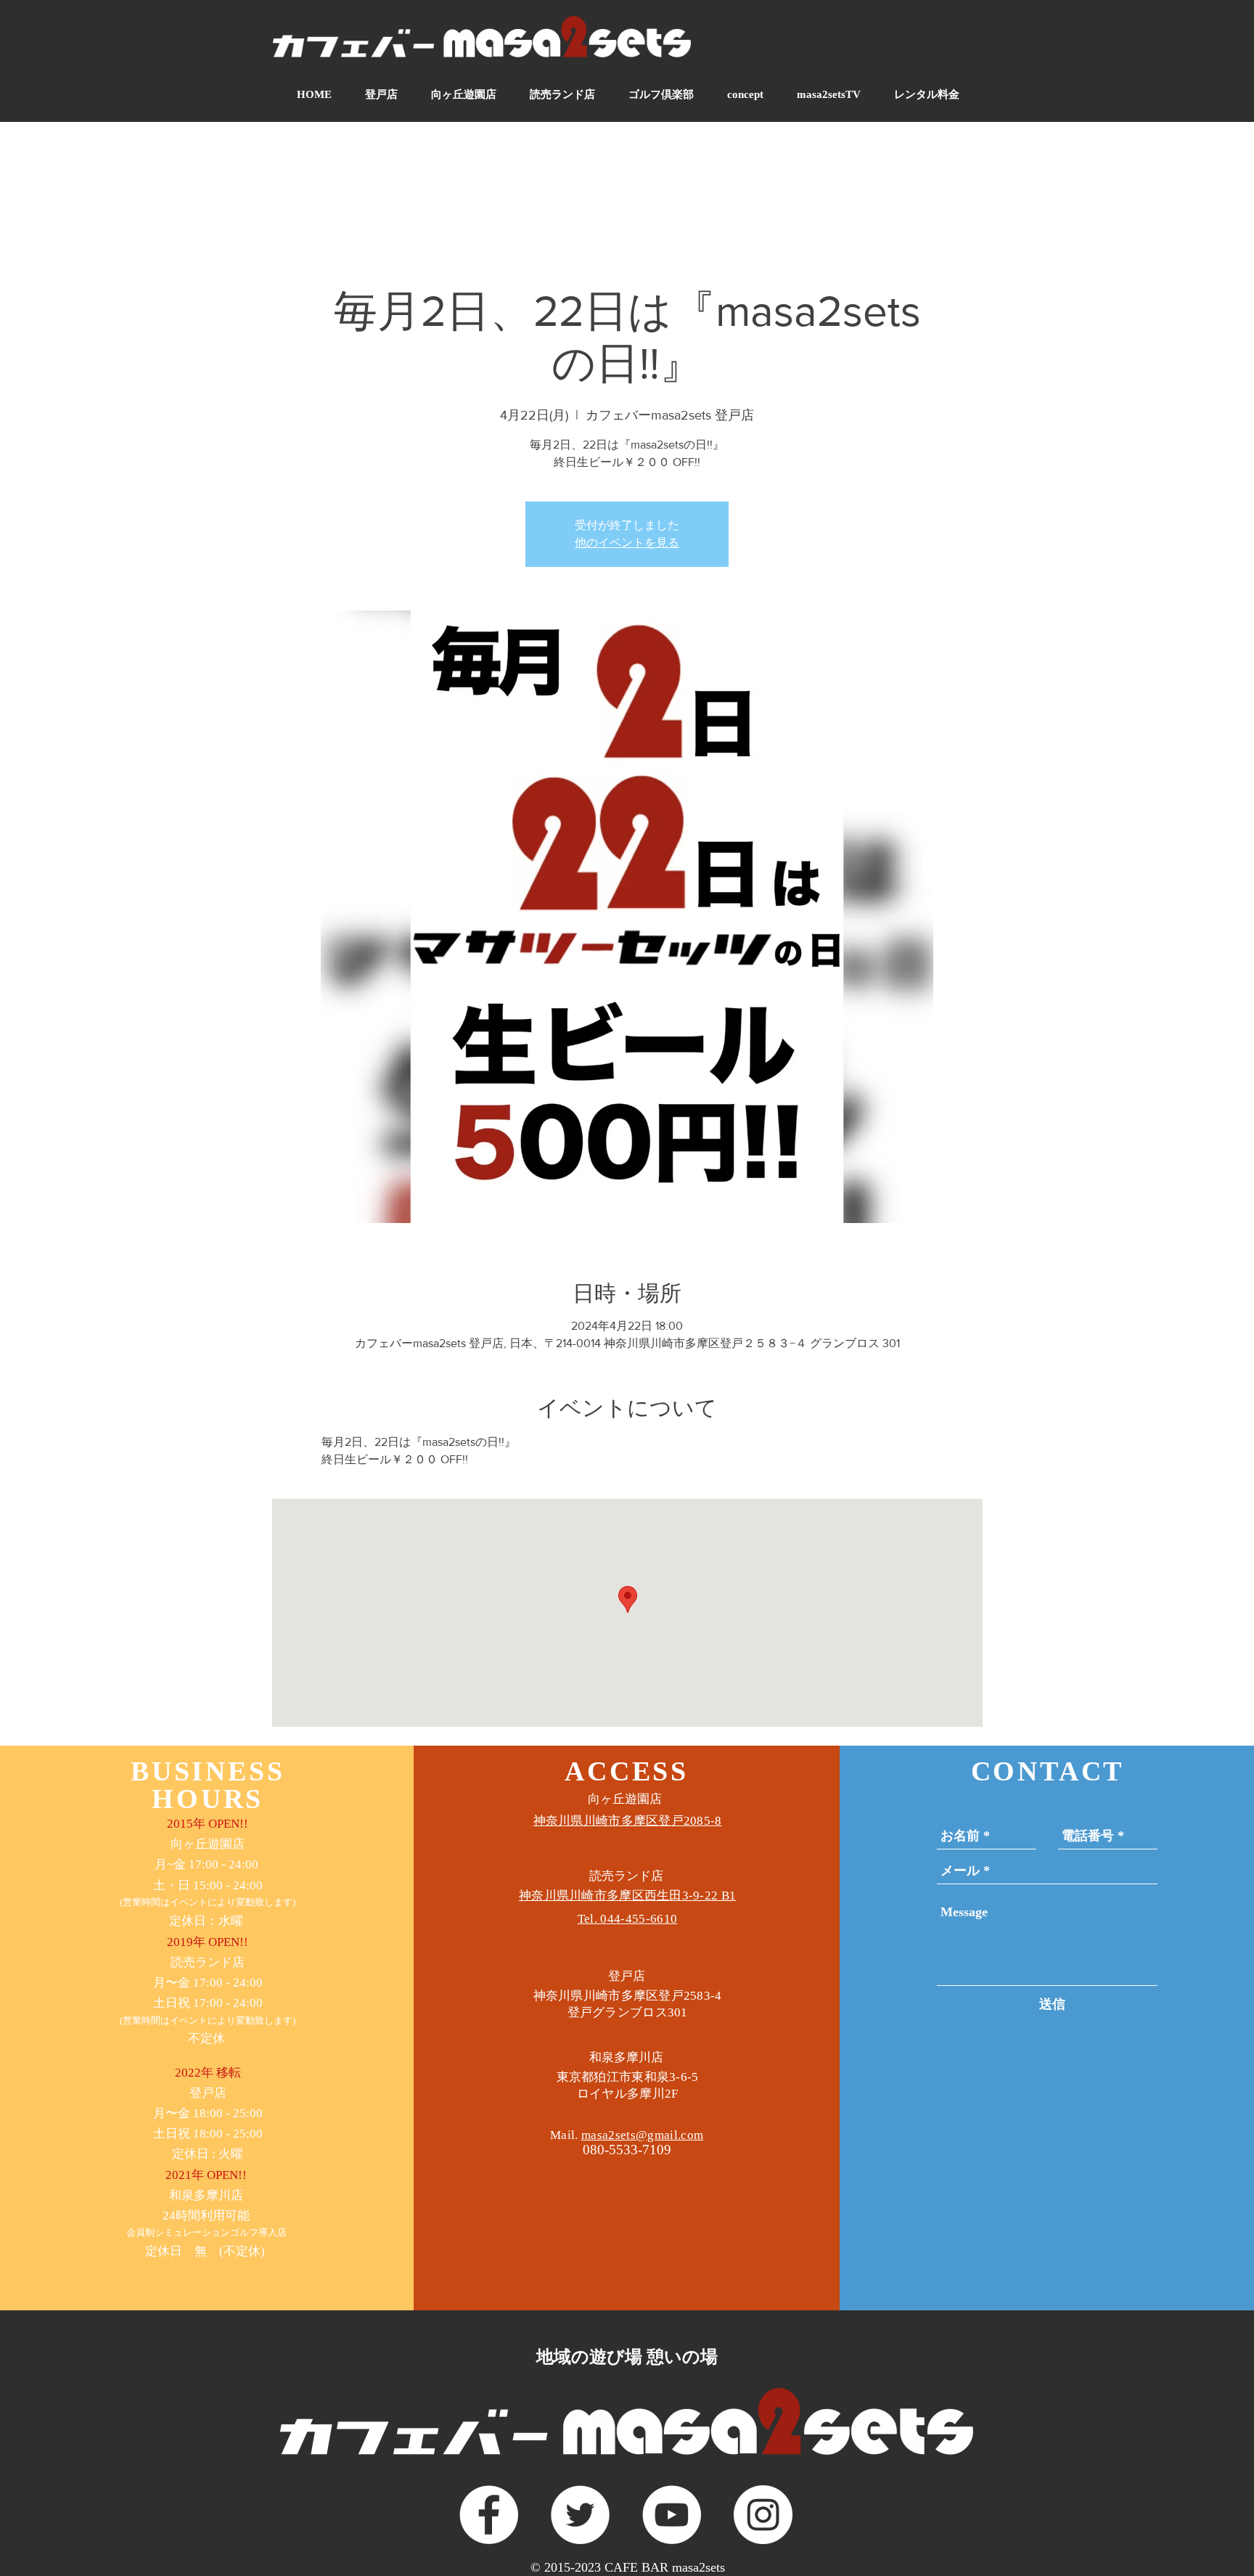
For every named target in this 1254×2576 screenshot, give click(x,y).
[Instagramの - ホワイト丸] (763, 2515)
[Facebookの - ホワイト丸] (489, 2515)
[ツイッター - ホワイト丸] (580, 2515)
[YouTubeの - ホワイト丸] (672, 2515)
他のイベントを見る (627, 543)
